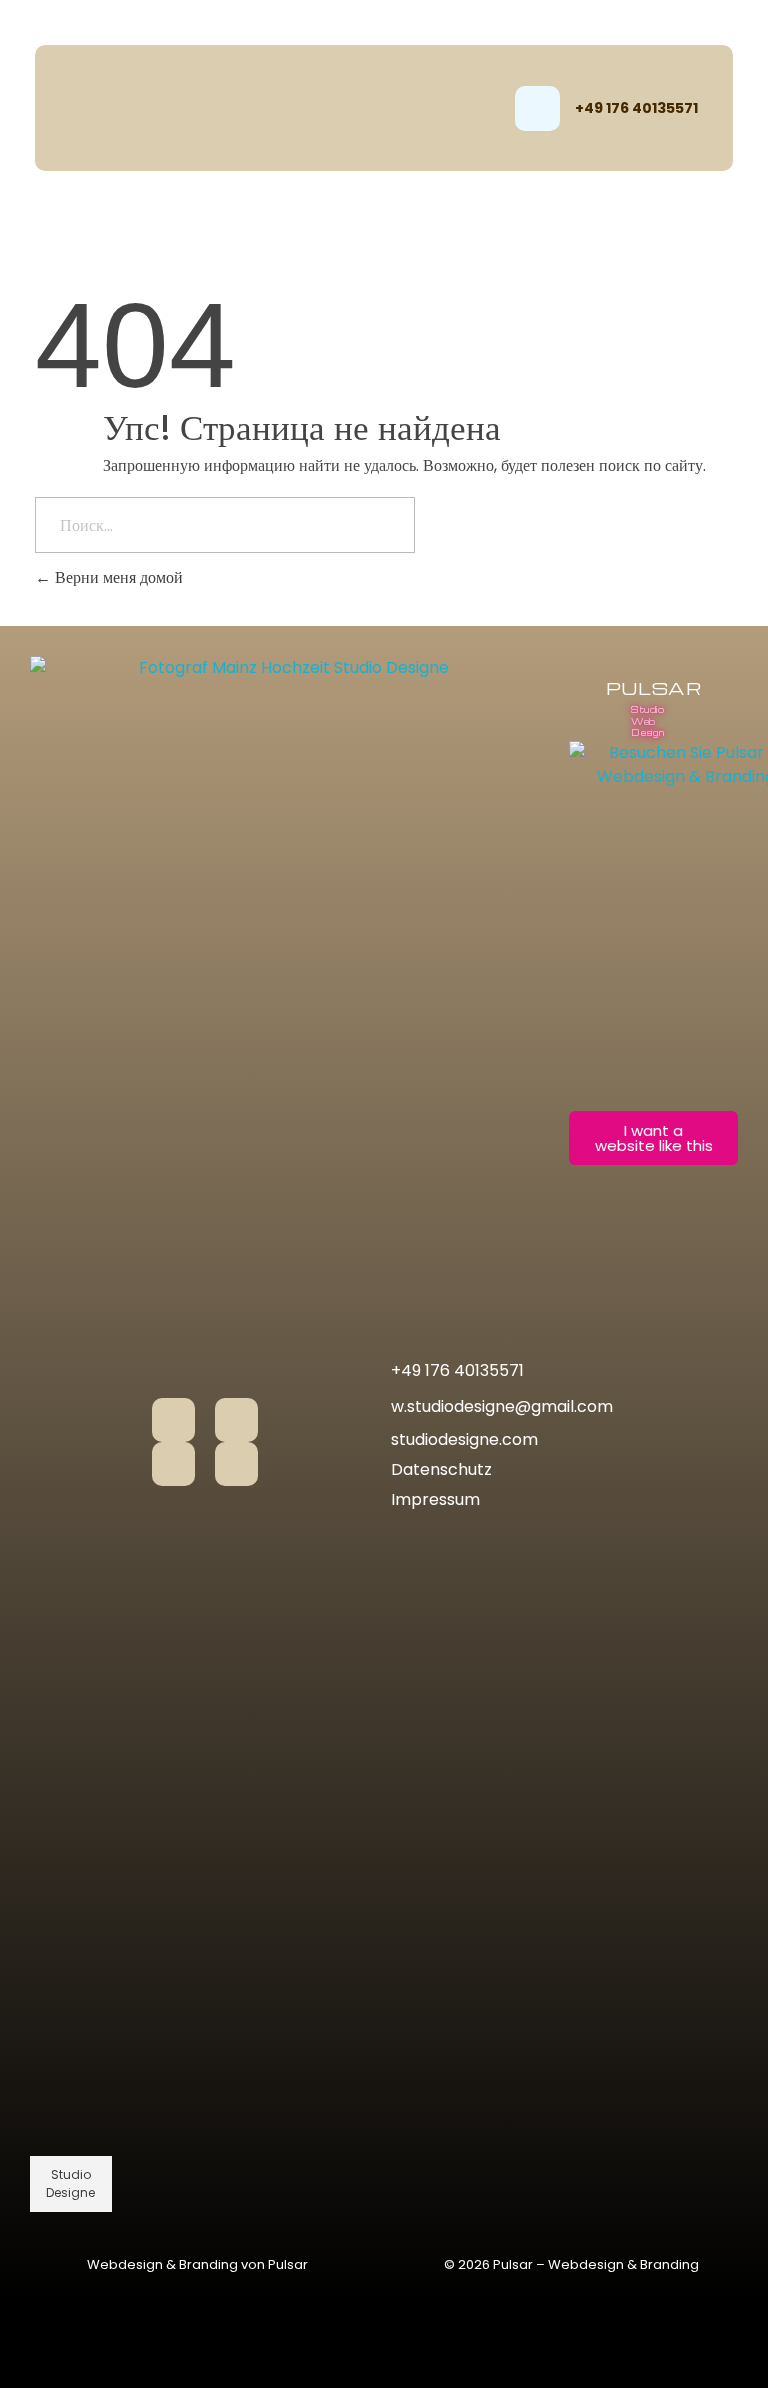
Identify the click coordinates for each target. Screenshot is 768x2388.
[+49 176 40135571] (537, 108)
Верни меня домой (117, 577)
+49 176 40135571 (636, 108)
